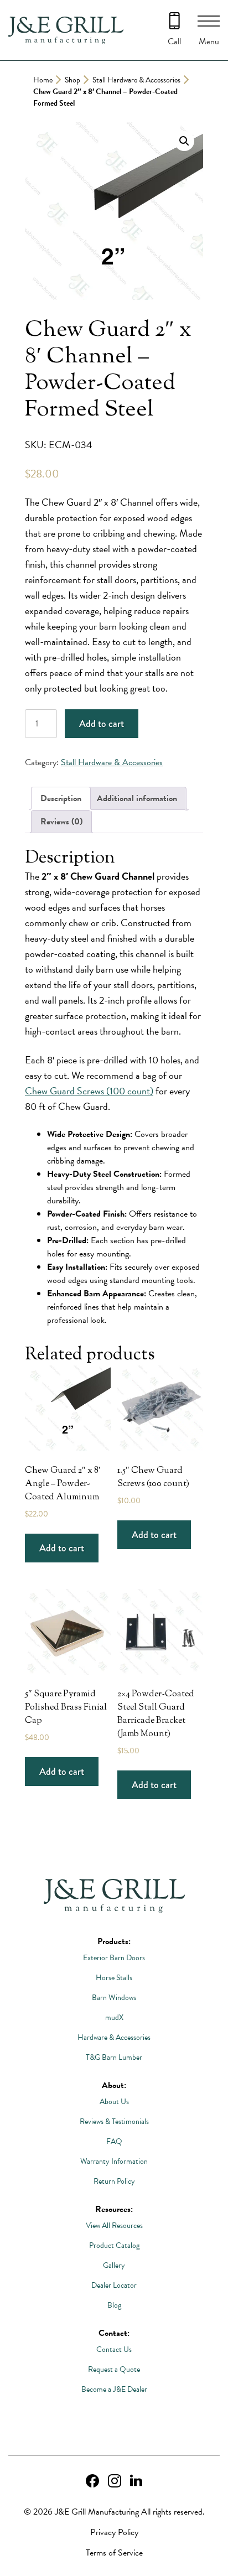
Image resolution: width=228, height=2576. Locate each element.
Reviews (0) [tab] (61, 822)
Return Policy (114, 2181)
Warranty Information (114, 2161)
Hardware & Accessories (114, 2037)
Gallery (114, 2265)
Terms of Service (114, 2553)
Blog (114, 2305)
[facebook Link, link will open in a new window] (92, 2481)
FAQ (114, 2141)
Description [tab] (61, 798)
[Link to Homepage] (114, 1897)
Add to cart (102, 724)
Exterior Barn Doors (114, 1958)
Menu (209, 41)
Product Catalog (114, 2245)
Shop (72, 80)
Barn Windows (114, 1998)
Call (174, 41)
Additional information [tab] (137, 798)
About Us (114, 2102)
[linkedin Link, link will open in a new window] (136, 2481)
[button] (184, 141)
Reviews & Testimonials (114, 2121)
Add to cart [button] (62, 1548)
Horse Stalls (114, 1978)
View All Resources (114, 2226)
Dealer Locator (114, 2285)
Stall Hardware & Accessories (136, 80)
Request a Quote (114, 2369)
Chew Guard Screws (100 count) (89, 1091)
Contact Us (114, 2349)
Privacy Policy (114, 2532)
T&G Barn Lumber (114, 2057)
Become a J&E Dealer (114, 2389)
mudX (114, 2017)
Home (43, 80)
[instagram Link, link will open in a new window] (115, 2481)
